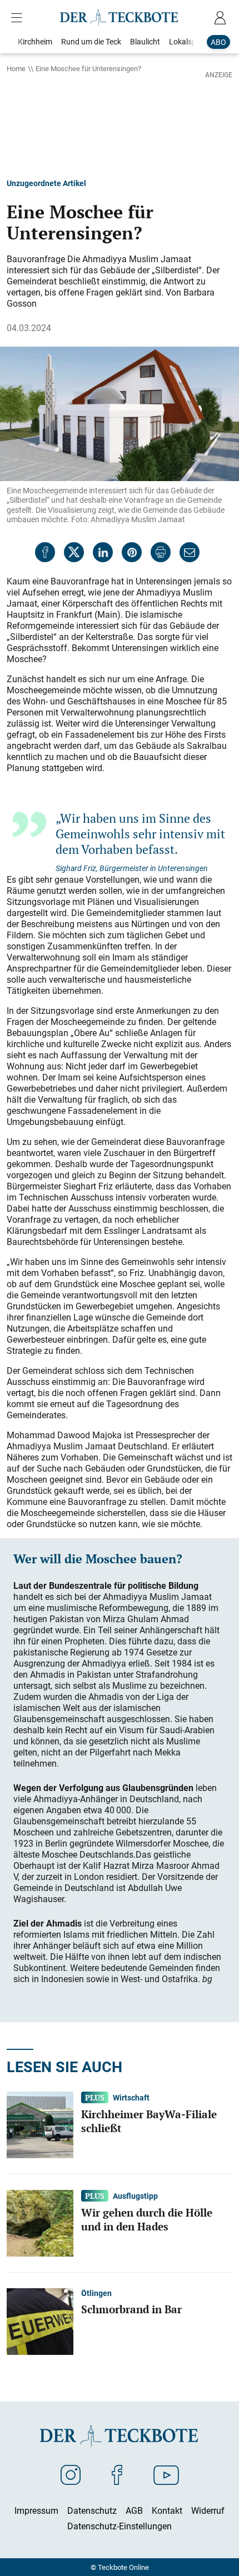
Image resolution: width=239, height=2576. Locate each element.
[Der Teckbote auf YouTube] (166, 2474)
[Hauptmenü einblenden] (19, 18)
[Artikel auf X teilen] (74, 552)
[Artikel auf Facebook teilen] (45, 552)
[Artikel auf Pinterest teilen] (132, 552)
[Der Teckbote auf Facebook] (117, 2474)
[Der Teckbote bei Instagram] (71, 2474)
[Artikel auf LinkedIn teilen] (103, 552)
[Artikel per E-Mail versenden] (190, 552)
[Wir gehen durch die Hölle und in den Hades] (40, 2222)
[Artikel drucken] (161, 552)
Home (16, 68)
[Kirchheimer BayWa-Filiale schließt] (40, 2124)
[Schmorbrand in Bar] (40, 2320)
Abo (218, 42)
